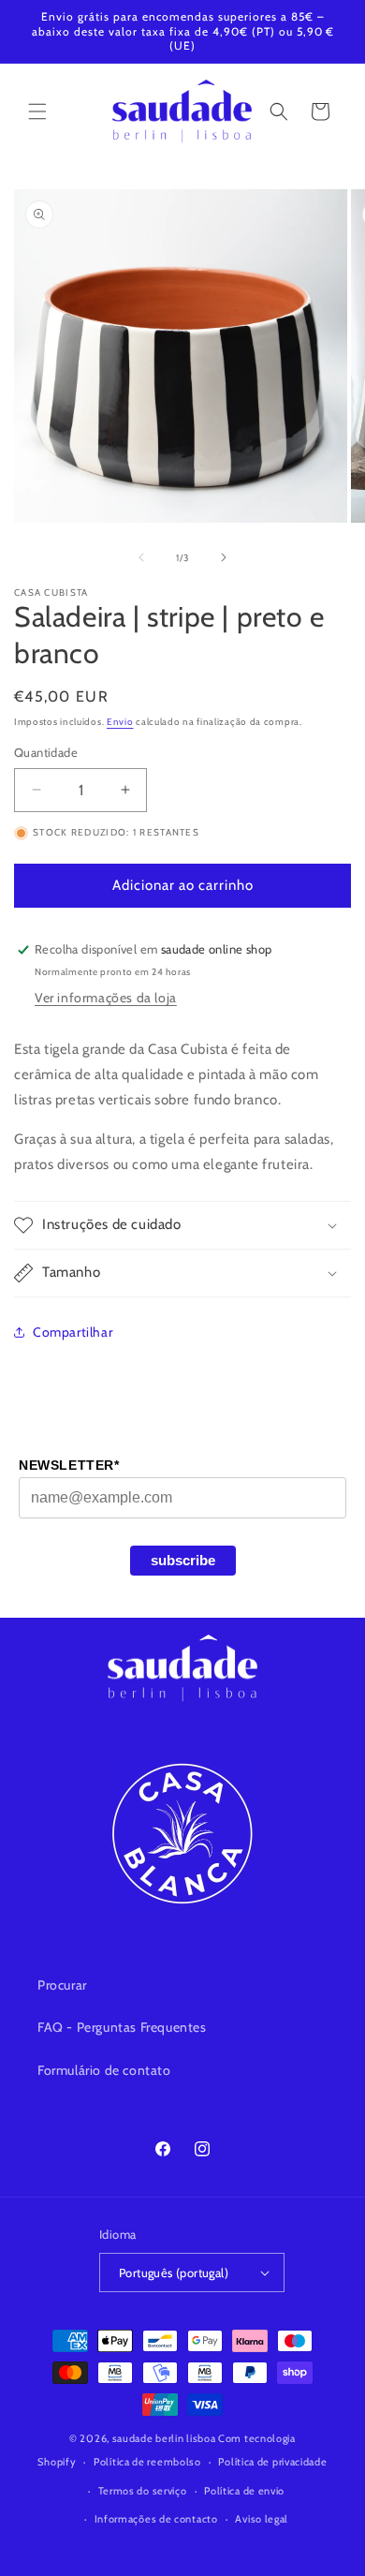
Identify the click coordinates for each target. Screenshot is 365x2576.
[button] (37, 111)
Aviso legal (262, 2519)
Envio (120, 722)
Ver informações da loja (106, 998)
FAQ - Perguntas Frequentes (122, 2027)
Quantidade (46, 752)
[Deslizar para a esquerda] (141, 557)
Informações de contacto (156, 2519)
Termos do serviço (143, 2491)
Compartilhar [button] (73, 1332)
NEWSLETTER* (69, 1465)
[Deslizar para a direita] (224, 557)
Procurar (62, 1985)
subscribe (183, 1560)
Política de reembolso (147, 2462)
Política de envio (244, 2491)
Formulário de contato (104, 2070)
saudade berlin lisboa (164, 2438)
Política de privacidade (272, 2462)
